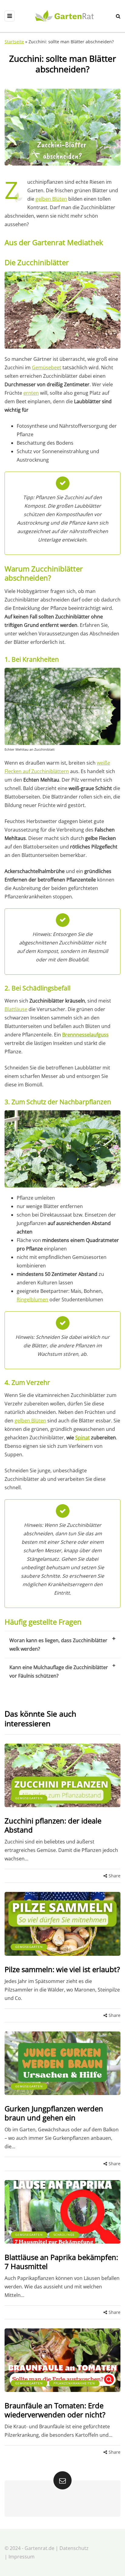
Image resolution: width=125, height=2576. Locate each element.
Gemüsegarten (29, 1798)
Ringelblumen (32, 1300)
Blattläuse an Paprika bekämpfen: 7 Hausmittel (61, 2262)
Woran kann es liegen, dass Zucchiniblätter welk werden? (58, 1645)
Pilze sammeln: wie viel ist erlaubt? (62, 1969)
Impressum (22, 2557)
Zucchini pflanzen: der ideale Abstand (53, 1825)
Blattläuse (16, 1009)
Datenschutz (74, 2548)
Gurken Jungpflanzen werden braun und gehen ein (54, 2113)
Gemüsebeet (47, 367)
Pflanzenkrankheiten (74, 2383)
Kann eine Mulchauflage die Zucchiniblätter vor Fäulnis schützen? (59, 1672)
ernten (31, 393)
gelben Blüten (51, 199)
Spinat (83, 1438)
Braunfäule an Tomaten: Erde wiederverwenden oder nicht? (55, 2410)
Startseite (14, 42)
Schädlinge (64, 2235)
